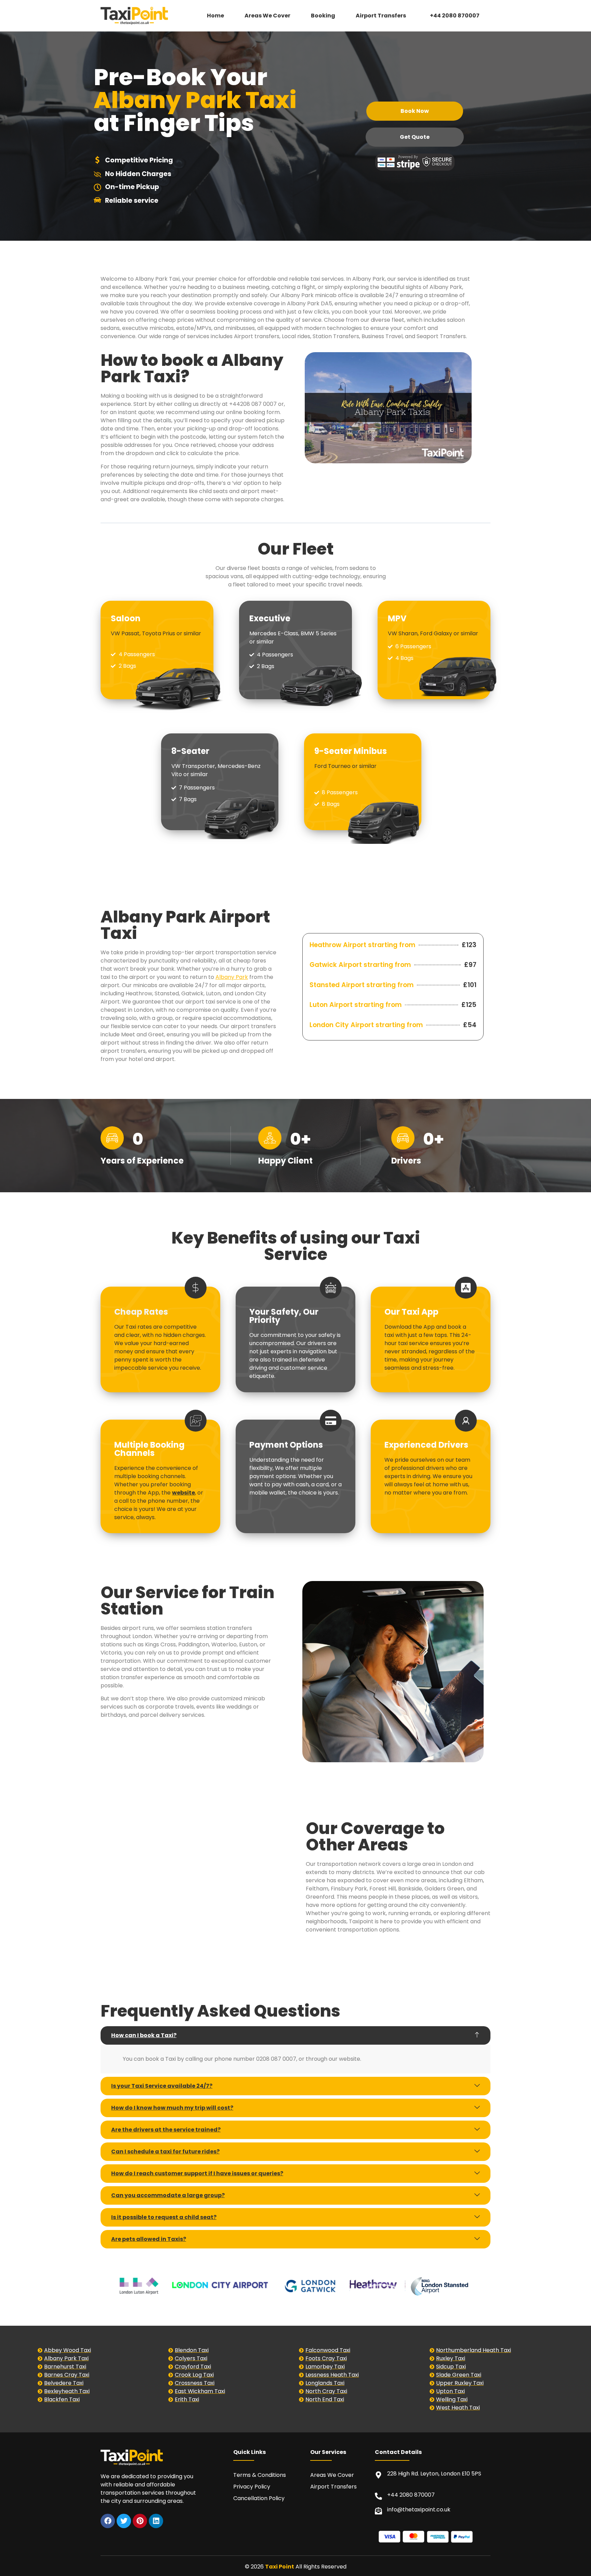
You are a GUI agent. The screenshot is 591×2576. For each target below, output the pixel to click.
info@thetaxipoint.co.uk (419, 2509)
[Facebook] (108, 2521)
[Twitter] (124, 2521)
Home (215, 16)
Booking (323, 16)
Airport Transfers (381, 16)
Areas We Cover (267, 16)
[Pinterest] (140, 2521)
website (183, 1493)
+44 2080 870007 (455, 16)
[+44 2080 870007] (378, 2496)
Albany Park (232, 977)
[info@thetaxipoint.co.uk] (378, 2511)
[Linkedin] (156, 2521)
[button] (383, 16)
